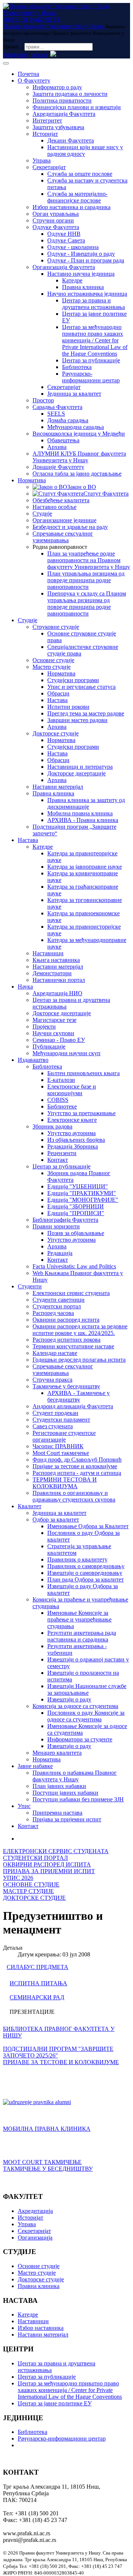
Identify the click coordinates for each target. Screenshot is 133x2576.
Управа (42, 160)
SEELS (56, 414)
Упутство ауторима (71, 1133)
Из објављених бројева (76, 1140)
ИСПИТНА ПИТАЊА (38, 1983)
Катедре (72, 280)
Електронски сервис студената (71, 1293)
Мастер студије (52, 667)
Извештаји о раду (69, 1699)
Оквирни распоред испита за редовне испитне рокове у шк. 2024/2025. (80, 1330)
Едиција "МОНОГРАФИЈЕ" (83, 1200)
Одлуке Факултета (56, 227)
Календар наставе (55, 1353)
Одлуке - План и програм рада (86, 260)
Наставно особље (54, 507)
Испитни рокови (68, 707)
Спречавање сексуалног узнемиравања (63, 537)
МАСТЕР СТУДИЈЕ (28, 1891)
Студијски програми (73, 680)
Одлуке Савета (66, 240)
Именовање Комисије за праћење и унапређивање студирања (79, 1619)
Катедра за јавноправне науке (85, 867)
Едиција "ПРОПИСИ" (76, 1213)
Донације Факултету (58, 467)
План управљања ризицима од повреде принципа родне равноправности (86, 580)
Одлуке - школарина (73, 247)
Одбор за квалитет (56, 1520)
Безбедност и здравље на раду (70, 527)
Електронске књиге (72, 1120)
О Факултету (34, 80)
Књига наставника (56, 960)
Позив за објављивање (76, 1233)
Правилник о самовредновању (86, 1566)
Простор (43, 400)
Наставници (48, 953)
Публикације (49, 1046)
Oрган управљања (56, 214)
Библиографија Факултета (65, 1220)
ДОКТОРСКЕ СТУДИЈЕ (34, 1898)
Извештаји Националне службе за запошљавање (87, 1689)
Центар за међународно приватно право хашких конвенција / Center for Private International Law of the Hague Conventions (95, 340)
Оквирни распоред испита (66, 1320)
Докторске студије (56, 733)
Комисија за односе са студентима (75, 1706)
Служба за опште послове (80, 174)
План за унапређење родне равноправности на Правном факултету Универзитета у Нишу (89, 560)
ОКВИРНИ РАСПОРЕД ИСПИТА (47, 1864)
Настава (57, 700)
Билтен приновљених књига (83, 1073)
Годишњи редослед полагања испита (79, 1360)
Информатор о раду (57, 87)
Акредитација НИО (57, 993)
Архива (57, 447)
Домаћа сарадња (68, 420)
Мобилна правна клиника (80, 813)
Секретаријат (49, 167)
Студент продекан (55, 1413)
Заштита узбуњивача (58, 127)
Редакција (60, 1253)
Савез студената (53, 1426)
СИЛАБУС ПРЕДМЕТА (37, 1967)
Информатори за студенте (80, 1739)
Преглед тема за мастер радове (86, 713)
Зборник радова (52, 1126)
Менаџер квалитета (57, 1753)
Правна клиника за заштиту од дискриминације (86, 803)
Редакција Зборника (73, 1146)
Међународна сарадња (76, 427)
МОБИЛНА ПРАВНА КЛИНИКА (47, 2129)
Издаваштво (33, 1060)
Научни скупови (53, 1033)
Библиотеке (62, 1106)
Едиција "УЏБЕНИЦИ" (78, 1186)
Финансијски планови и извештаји (77, 107)
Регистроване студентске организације (64, 1436)
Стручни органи (53, 220)
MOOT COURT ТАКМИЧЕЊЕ (42, 2162)
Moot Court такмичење (61, 1453)
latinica (39, 55)
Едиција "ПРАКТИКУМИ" (82, 1193)
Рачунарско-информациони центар (91, 377)
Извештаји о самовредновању (85, 1573)
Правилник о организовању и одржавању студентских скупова (74, 1496)
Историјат (45, 134)
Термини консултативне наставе (73, 1346)
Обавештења (63, 440)
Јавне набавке (35, 1766)
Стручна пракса (52, 1380)
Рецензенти (62, 1153)
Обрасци (58, 693)
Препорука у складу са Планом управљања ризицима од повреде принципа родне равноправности (87, 603)
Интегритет (47, 120)
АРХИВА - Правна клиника (83, 820)
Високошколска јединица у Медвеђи (79, 434)
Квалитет (30, 1506)
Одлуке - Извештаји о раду (81, 254)
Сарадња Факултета (57, 407)
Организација (35, 2238)
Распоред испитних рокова (66, 1340)
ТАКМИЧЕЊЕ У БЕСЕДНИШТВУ (48, 2169)
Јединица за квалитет (74, 394)
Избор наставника (41, 2328)
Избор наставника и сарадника (71, 207)
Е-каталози (61, 1080)
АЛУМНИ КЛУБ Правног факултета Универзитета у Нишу (79, 457)
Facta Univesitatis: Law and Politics (74, 1266)
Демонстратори (52, 973)
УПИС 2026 (18, 1878)
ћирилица (15, 55)
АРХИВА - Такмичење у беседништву (79, 1396)
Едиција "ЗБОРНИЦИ (76, 1206)
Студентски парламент (61, 1420)
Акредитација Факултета (64, 114)
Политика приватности (62, 100)
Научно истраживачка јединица (87, 294)
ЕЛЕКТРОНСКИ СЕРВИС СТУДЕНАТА (56, 1851)
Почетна (28, 74)
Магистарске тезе (54, 1020)
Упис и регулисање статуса (81, 687)
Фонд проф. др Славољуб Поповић (77, 1460)
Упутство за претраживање (81, 1113)
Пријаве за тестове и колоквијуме (75, 1466)
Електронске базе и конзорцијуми (72, 1090)
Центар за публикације (91, 360)
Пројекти (44, 1027)
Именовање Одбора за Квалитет (88, 1526)
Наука (25, 987)
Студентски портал (57, 1306)
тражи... (13, 46)
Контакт (58, 1160)
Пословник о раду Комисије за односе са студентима (86, 1716)
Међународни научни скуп (66, 1053)
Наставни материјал (58, 787)
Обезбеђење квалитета (61, 500)
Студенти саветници (59, 1300)
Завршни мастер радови (77, 720)
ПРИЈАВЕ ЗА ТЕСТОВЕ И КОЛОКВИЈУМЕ (61, 2062)
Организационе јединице (64, 520)
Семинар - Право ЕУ (59, 1040)
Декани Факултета (71, 140)
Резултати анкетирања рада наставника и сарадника (82, 1636)
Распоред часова (53, 1313)
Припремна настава (57, 1813)
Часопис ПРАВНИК (58, 1446)
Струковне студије (56, 627)
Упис (24, 1806)
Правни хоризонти (56, 1226)
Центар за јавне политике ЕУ (55, 2403)
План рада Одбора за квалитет (86, 1579)
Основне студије (53, 660)
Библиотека (77, 367)
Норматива (32, 480)
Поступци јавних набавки (65, 1793)
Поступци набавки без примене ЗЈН (78, 1799)
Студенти (30, 1286)
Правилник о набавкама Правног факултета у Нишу (75, 1776)
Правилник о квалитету (77, 1559)
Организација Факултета (64, 267)
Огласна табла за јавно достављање (77, 474)
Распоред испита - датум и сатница (77, 1473)
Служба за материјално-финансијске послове (77, 197)
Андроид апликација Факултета (73, 1406)
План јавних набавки (59, 1786)
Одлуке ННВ (64, 234)
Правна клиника (83, 287)
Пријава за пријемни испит (67, 1819)
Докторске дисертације (76, 773)
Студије (42, 514)
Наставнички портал (59, 980)
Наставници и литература (80, 767)
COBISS (58, 1100)
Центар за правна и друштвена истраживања (93, 304)
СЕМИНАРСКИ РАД (37, 1997)
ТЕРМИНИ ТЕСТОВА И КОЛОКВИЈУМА (65, 1483)
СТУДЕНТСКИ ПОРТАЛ (35, 1858)
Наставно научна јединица (81, 274)
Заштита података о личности (70, 94)
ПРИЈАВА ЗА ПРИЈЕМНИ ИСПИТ (49, 1871)
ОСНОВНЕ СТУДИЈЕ (31, 1884)
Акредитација (35, 2211)
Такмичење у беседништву (66, 1386)
